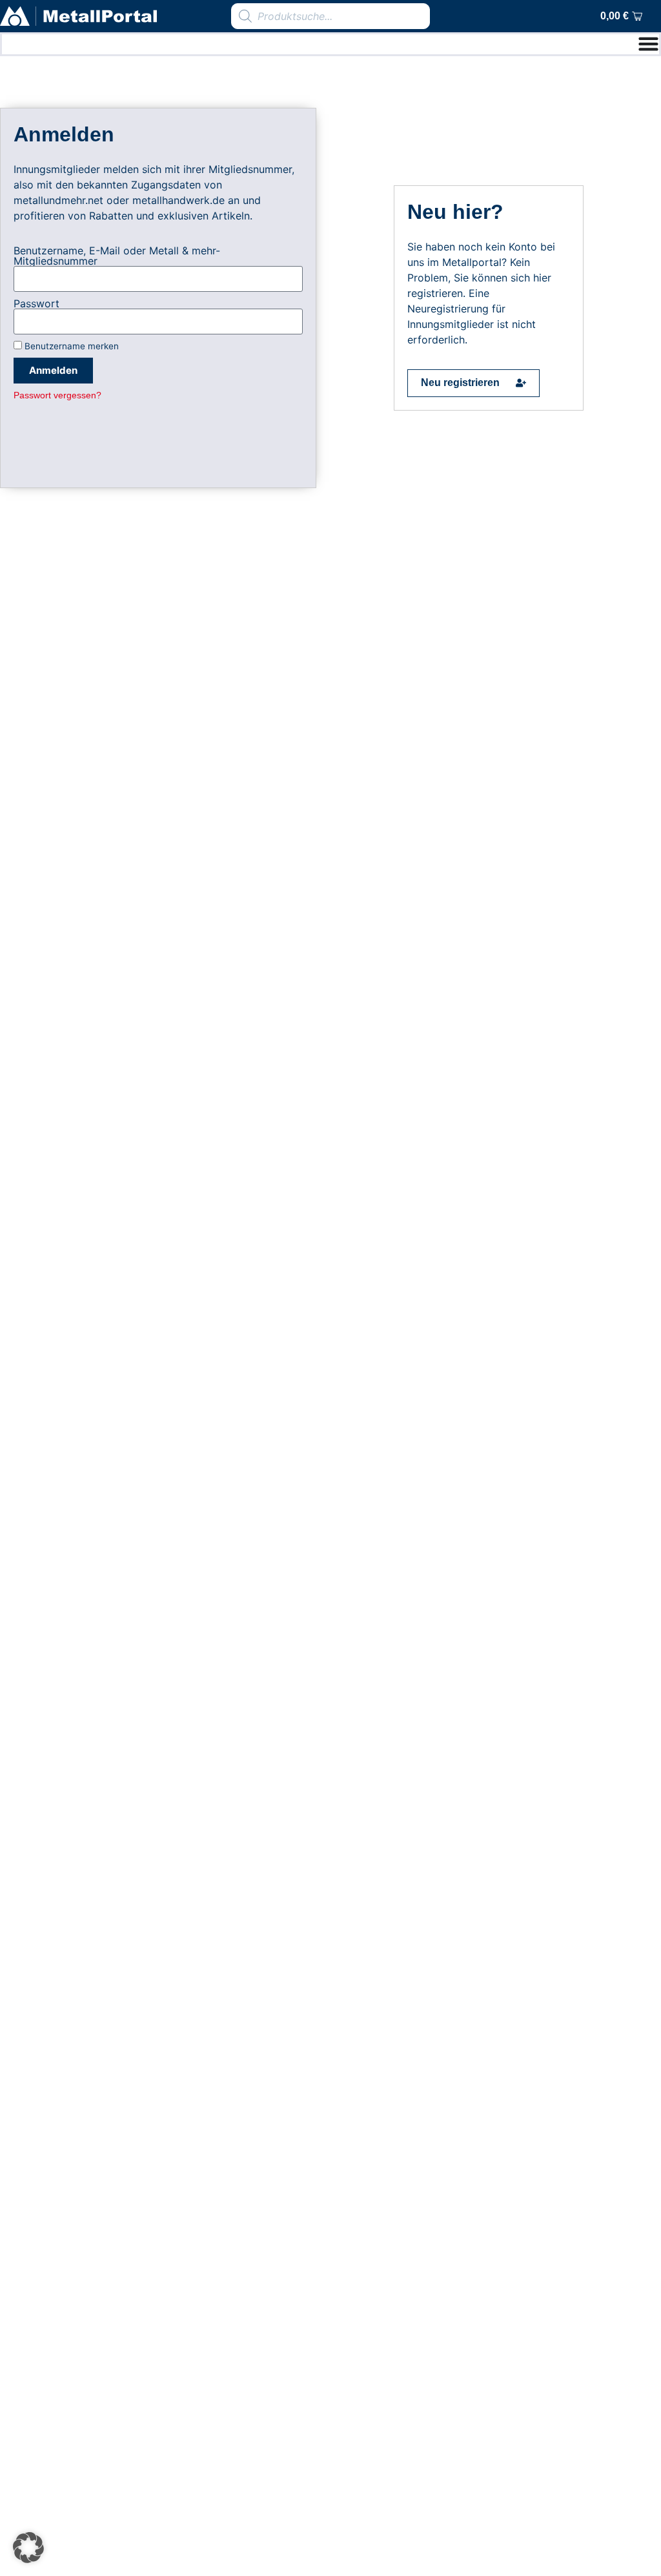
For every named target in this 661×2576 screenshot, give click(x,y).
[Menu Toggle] (648, 44)
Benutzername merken (70, 346)
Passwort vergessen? (57, 395)
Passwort (36, 303)
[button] (28, 2548)
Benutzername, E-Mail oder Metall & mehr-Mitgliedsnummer (117, 256)
